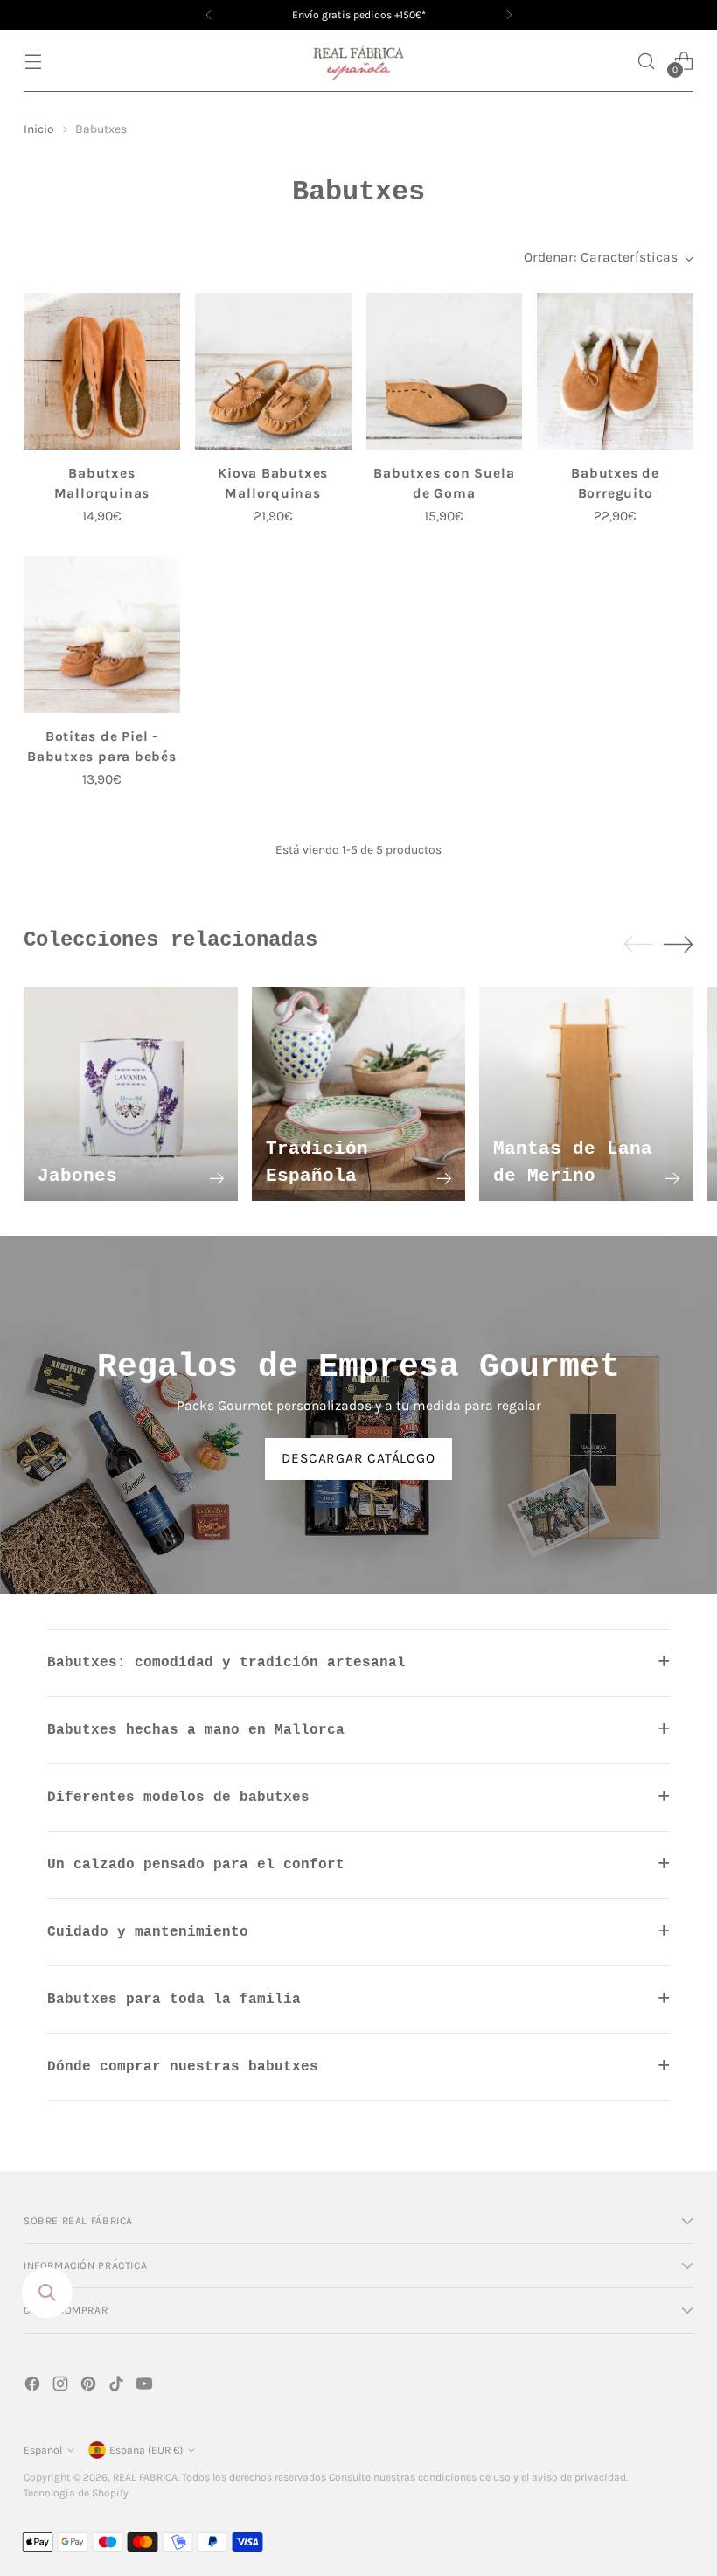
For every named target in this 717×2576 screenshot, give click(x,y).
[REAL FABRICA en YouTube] (146, 2387)
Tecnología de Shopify (76, 2493)
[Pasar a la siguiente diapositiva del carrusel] (679, 944)
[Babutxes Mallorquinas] (102, 371)
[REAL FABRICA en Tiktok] (118, 2387)
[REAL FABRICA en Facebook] (34, 2387)
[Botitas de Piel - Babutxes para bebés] (102, 635)
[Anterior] (209, 15)
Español (43, 2450)
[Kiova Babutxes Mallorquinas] (273, 371)
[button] (647, 61)
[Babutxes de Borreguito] (615, 371)
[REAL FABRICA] (358, 61)
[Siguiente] (509, 15)
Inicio (39, 129)
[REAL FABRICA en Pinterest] (90, 2387)
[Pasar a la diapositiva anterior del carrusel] (638, 945)
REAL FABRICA (145, 2477)
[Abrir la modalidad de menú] (33, 61)
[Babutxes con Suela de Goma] (445, 371)
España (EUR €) (146, 2450)
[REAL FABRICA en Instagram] (62, 2387)
